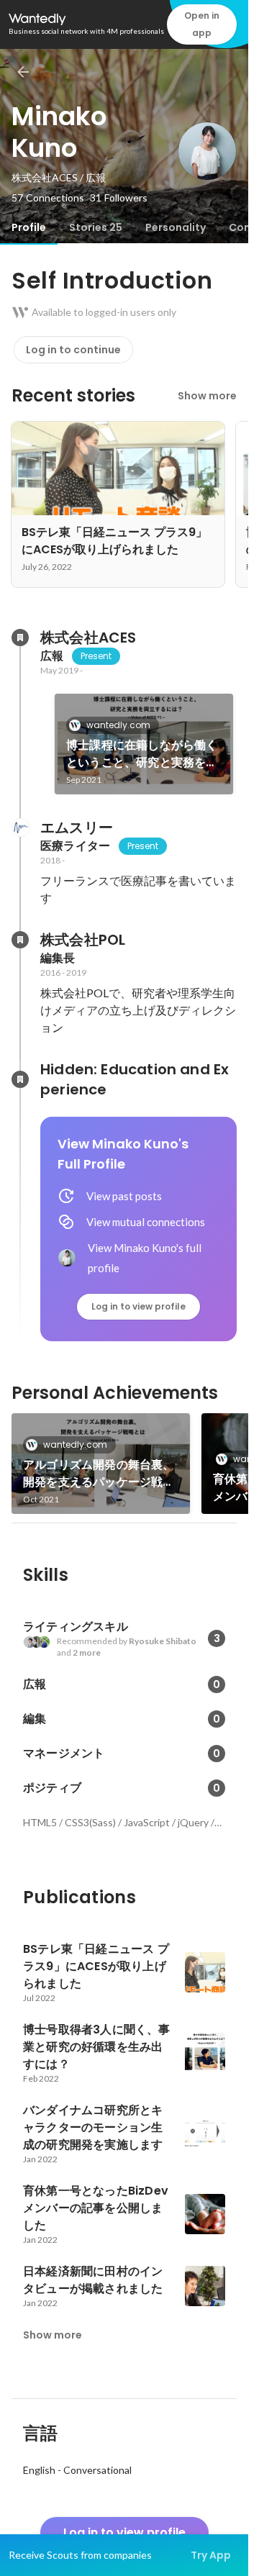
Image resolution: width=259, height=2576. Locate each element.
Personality (176, 227)
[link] (144, 744)
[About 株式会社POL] (20, 940)
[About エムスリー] (20, 827)
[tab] (29, 227)
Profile (29, 227)
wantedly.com (118, 725)
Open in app (202, 24)
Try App (211, 2555)
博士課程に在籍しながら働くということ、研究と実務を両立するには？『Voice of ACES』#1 (142, 754)
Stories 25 (96, 227)
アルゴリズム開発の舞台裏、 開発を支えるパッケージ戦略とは (99, 1474)
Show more (207, 396)
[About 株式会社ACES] (20, 638)
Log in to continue (73, 350)
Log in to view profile (138, 1306)
